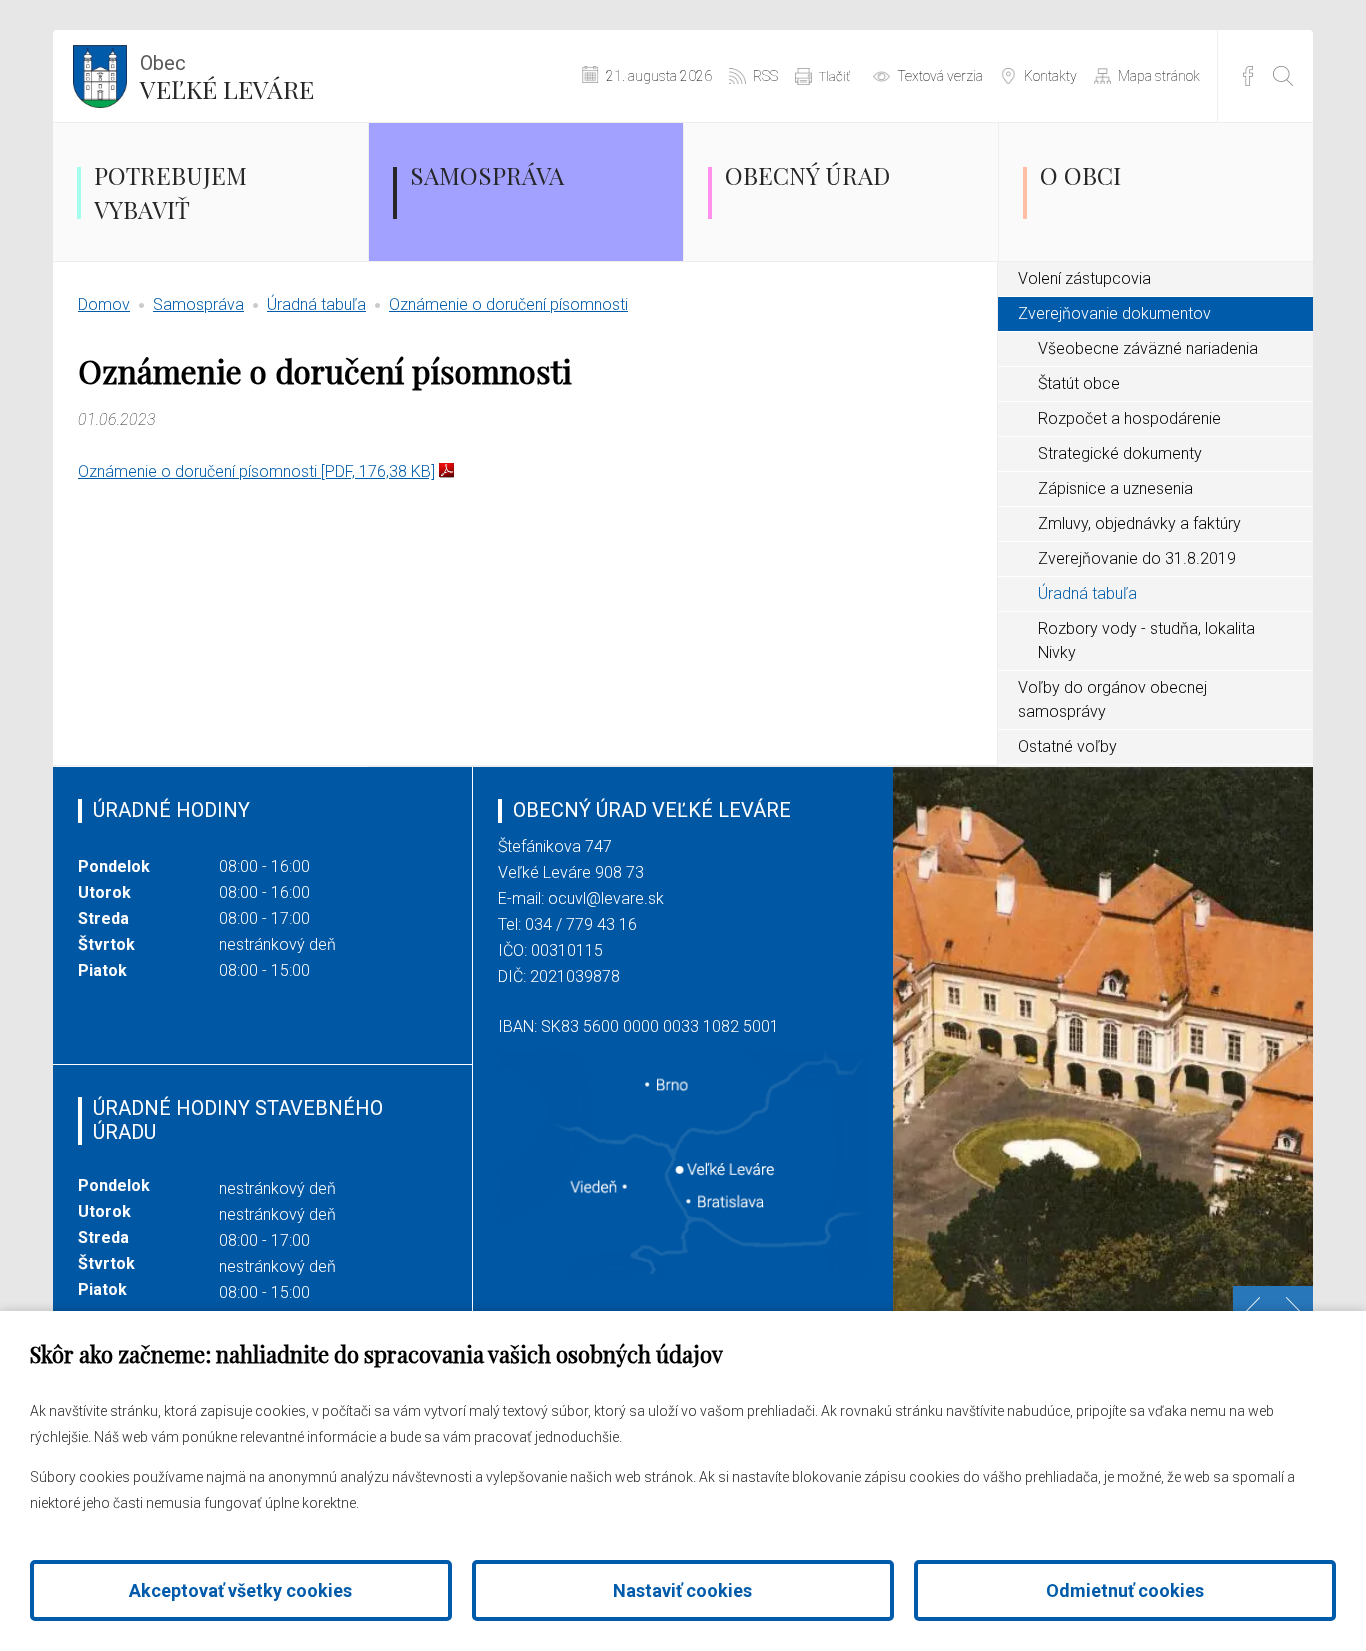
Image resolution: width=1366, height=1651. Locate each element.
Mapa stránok (1159, 76)
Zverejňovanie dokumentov (1114, 313)
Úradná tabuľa (316, 304)
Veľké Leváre (227, 78)
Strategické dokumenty (1120, 453)
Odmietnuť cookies (1125, 1590)
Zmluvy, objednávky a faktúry (1139, 523)
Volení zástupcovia (1084, 278)
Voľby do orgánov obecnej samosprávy (1112, 699)
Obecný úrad (807, 175)
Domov (104, 304)
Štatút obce (1079, 383)
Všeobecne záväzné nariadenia (1148, 348)
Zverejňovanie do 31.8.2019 (1137, 558)
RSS (765, 76)
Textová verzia (940, 76)
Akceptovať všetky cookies (240, 1590)
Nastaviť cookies (682, 1590)
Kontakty (1050, 76)
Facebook (1248, 76)
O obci (1080, 175)
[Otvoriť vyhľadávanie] (1283, 76)
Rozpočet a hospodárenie (1129, 418)
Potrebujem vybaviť (170, 192)
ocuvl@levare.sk (606, 898)
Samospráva (487, 175)
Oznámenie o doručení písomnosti (508, 304)
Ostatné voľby (1067, 746)
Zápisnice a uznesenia (1115, 488)
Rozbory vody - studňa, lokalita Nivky (1146, 640)
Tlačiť (834, 76)
